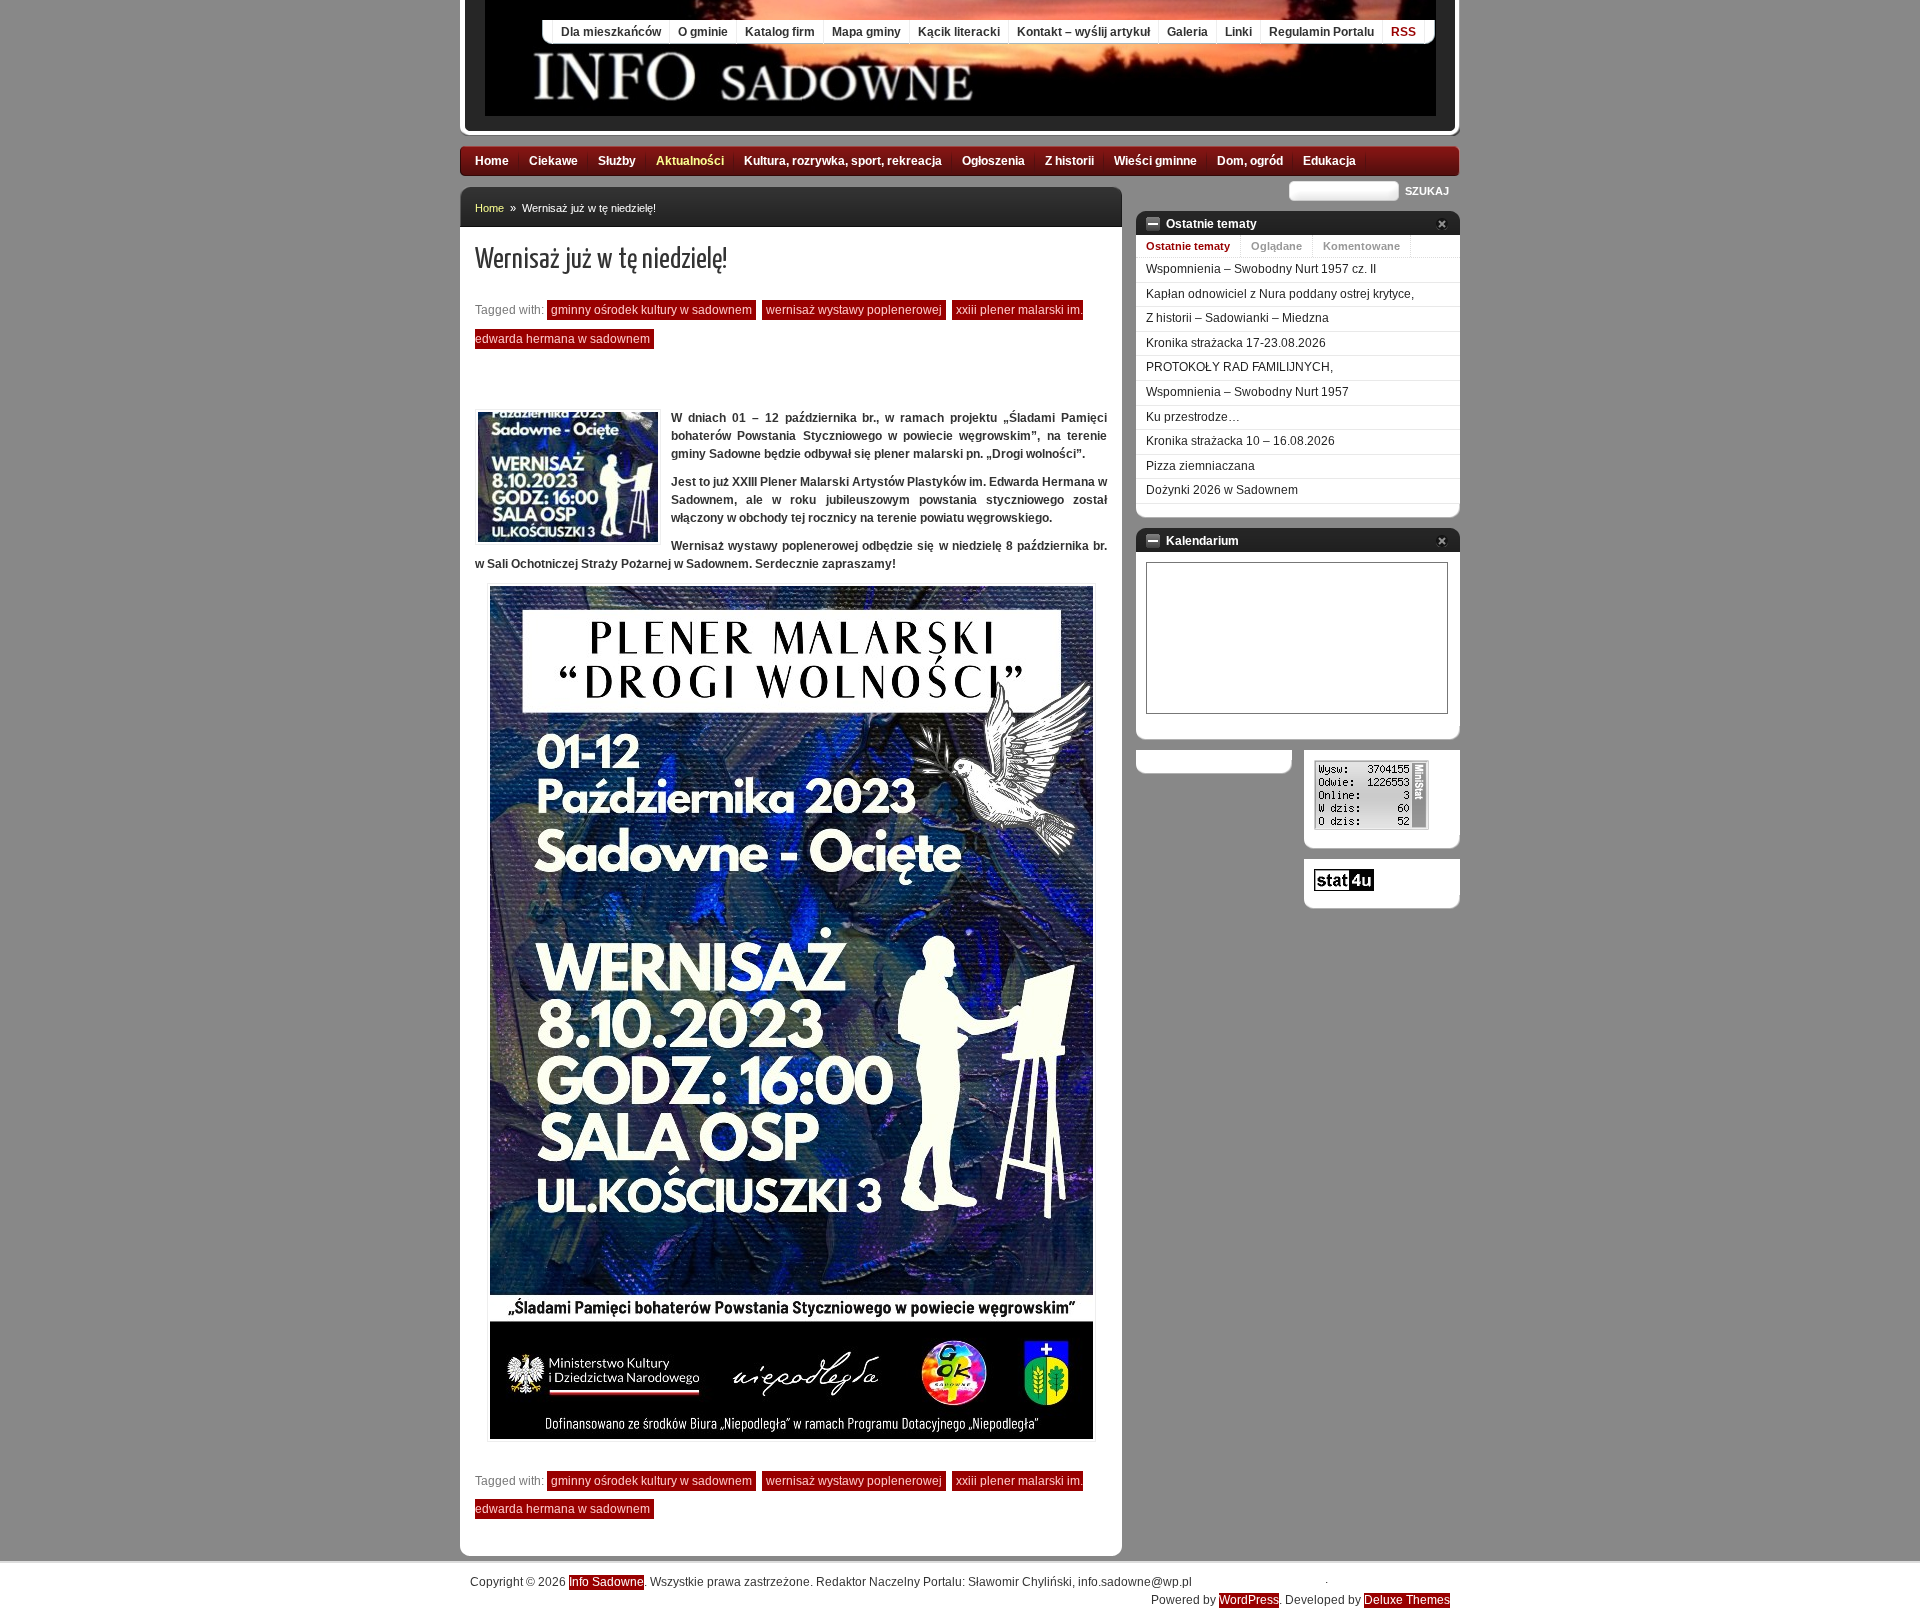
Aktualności (690, 161)
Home (492, 161)
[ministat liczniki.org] (1371, 826)
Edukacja (1329, 161)
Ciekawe (553, 161)
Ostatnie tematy (1188, 246)
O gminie (703, 32)
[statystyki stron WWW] (1344, 887)
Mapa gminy (866, 32)
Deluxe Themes (1407, 1600)
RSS (1403, 32)
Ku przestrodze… (1193, 417)
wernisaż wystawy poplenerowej (854, 310)
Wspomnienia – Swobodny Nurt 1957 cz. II (1261, 269)
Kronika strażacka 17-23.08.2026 (1236, 343)
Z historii (1069, 161)
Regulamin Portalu (1321, 32)
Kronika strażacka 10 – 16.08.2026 (1240, 441)
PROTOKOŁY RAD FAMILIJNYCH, (1239, 367)
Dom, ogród (1250, 161)
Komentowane (1361, 246)
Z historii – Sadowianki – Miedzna (1237, 318)
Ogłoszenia (993, 161)
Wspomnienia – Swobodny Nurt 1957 (1247, 392)
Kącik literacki (959, 32)
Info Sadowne (606, 1582)
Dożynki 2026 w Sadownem (1222, 490)
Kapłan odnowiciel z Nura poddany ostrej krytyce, (1280, 294)
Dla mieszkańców (611, 32)
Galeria (1187, 32)
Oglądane (1276, 246)
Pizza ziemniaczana (1200, 466)
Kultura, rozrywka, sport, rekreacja (843, 161)
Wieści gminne (1155, 161)
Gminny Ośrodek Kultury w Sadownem (651, 310)
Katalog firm (780, 32)
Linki (1238, 32)
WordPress (1249, 1600)
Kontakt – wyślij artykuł (1083, 32)
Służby (617, 161)
